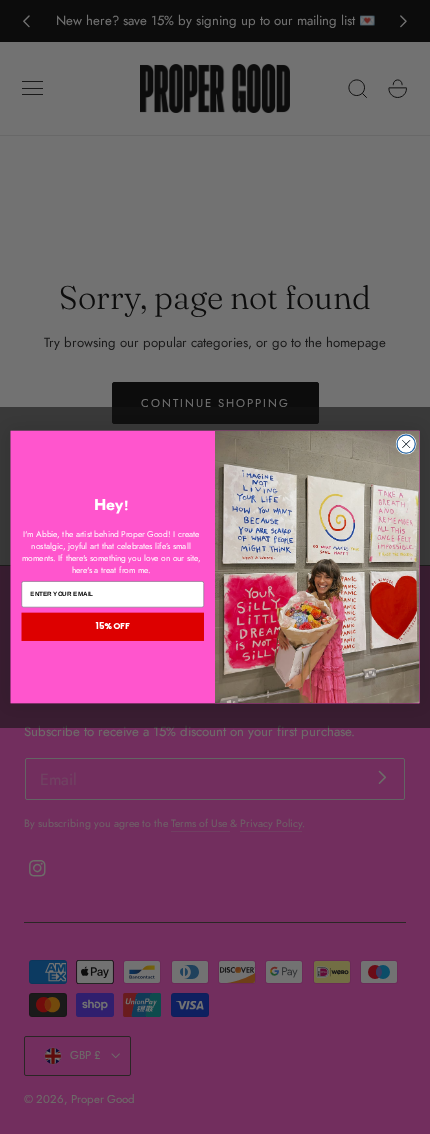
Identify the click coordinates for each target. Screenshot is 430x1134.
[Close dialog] (406, 444)
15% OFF (113, 626)
